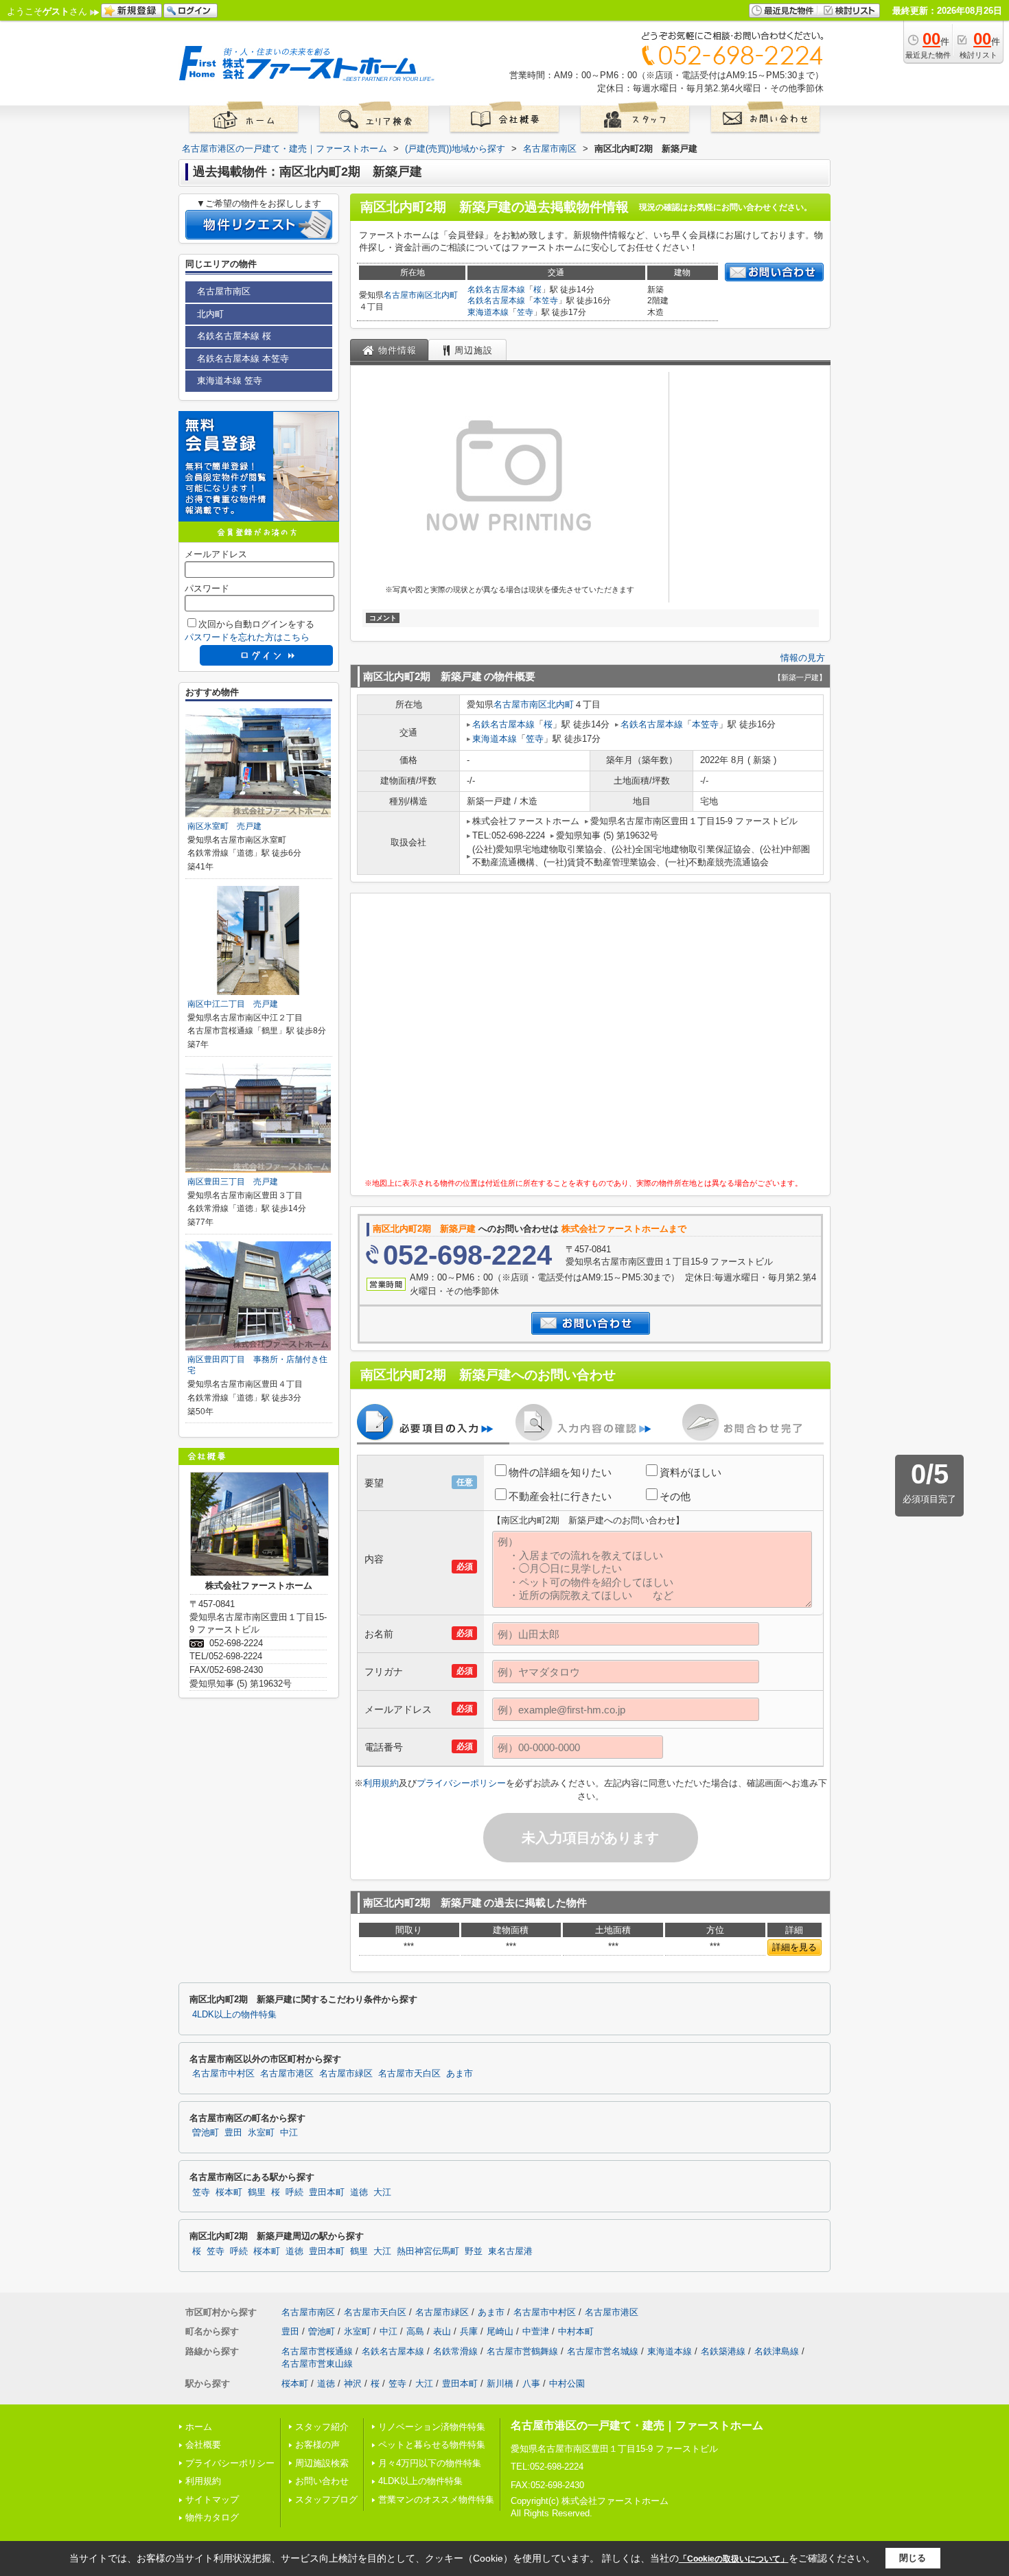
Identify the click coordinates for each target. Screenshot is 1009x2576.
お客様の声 (317, 2445)
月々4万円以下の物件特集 (430, 2463)
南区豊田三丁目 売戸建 (233, 1182)
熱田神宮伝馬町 (428, 2251)
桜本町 (229, 2192)
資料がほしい (691, 1472)
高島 (415, 2331)
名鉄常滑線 (455, 2351)
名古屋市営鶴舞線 (522, 2351)
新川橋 (500, 2384)
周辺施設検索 (322, 2463)
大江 (382, 2192)
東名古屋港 (510, 2251)
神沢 (353, 2384)
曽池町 (206, 2133)
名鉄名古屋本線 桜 (234, 336)
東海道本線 (488, 312)
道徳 (359, 2192)
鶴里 (257, 2192)
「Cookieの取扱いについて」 (734, 2559)
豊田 (233, 2133)
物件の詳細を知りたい (560, 1472)
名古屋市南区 (408, 295)
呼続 (294, 2192)
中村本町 (576, 2331)
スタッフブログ (326, 2499)
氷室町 (261, 2133)
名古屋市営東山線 (317, 2364)
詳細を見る (795, 1947)
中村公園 (567, 2384)
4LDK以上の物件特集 (234, 2015)
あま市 (460, 2074)
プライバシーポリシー (461, 1783)
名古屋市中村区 (223, 2074)
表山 (442, 2331)
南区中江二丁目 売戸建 (233, 1004)
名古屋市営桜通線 (317, 2351)
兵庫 (469, 2331)
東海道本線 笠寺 (230, 380)
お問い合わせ (322, 2481)
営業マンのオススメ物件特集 (436, 2499)
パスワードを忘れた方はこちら (247, 637)
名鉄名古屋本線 (496, 290)
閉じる (913, 2558)
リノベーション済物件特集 (432, 2427)
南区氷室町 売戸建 (224, 826)
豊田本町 (327, 2192)
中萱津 (536, 2331)
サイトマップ (212, 2499)
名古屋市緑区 (346, 2074)
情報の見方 (803, 658)
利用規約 (381, 1783)
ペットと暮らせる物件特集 (432, 2445)
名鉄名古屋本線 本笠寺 (243, 359)
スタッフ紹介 (322, 2427)
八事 (531, 2384)
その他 (675, 1496)
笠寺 (525, 312)
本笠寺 (546, 301)
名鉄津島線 (777, 2351)
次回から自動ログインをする (256, 624)
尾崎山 (500, 2331)
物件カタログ (212, 2517)
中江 (289, 2133)
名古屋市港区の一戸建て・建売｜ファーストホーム (637, 2425)
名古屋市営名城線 (603, 2351)
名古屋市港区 (287, 2074)
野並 (474, 2251)
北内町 (445, 295)
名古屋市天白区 (409, 2074)
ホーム (199, 2427)
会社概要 (203, 2445)
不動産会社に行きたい (560, 1496)
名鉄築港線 (723, 2351)
